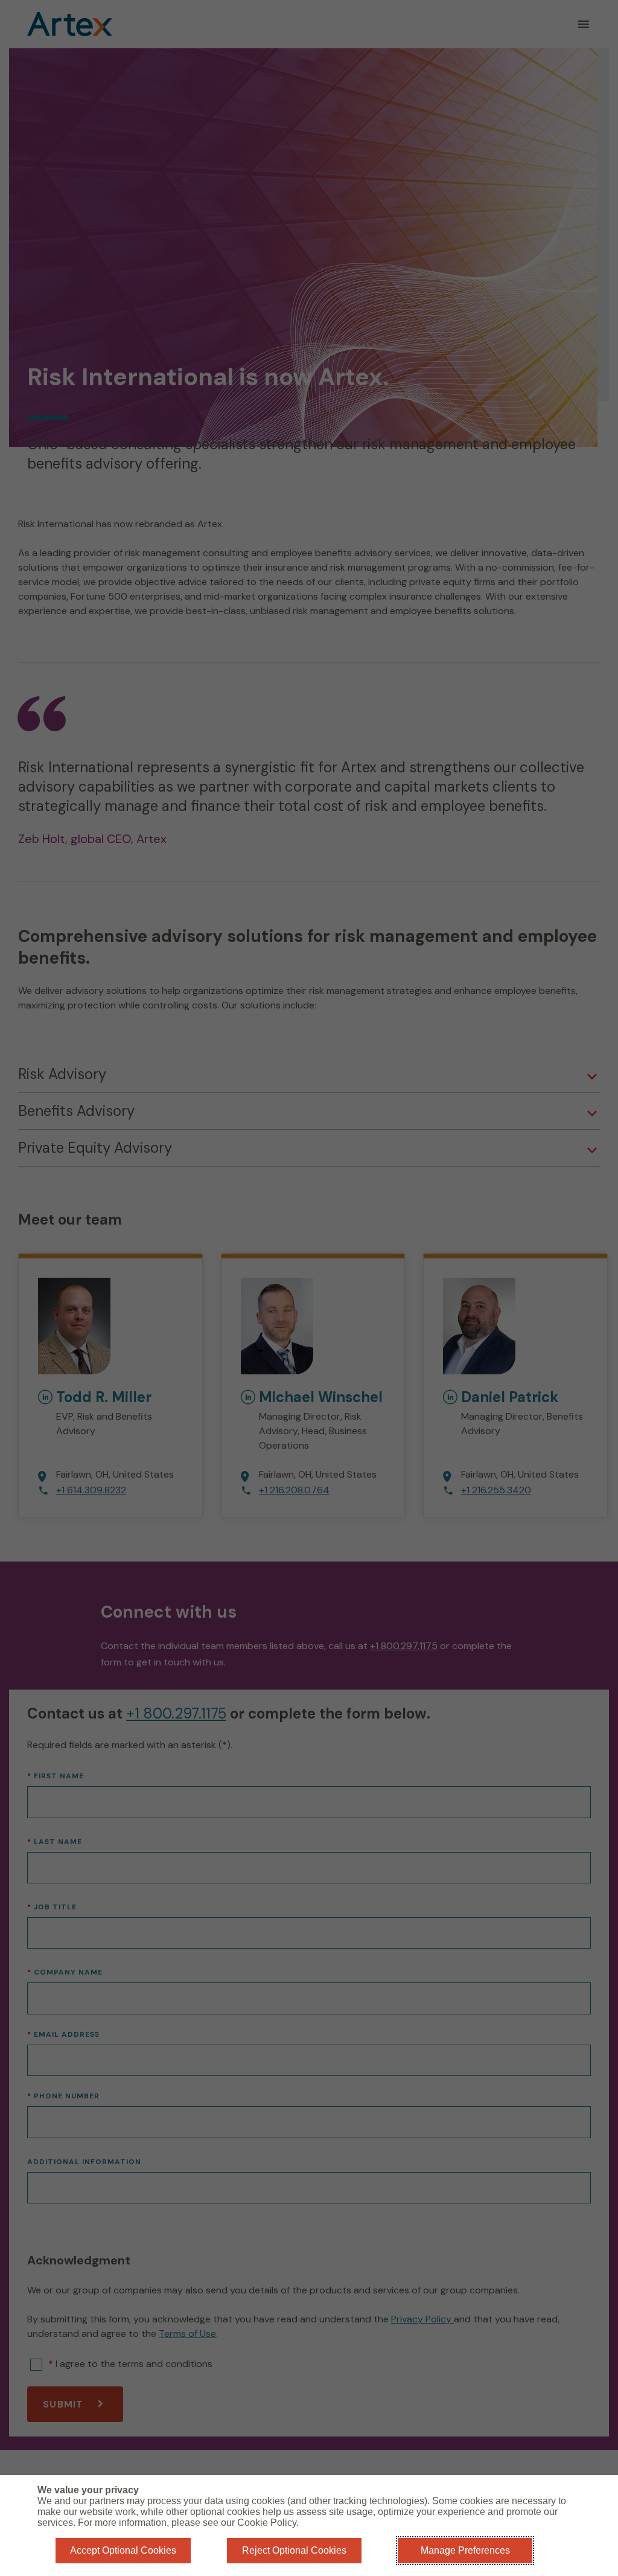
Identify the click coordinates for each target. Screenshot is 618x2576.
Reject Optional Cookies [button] (294, 2550)
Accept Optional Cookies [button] (123, 2550)
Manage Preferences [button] (465, 2550)
